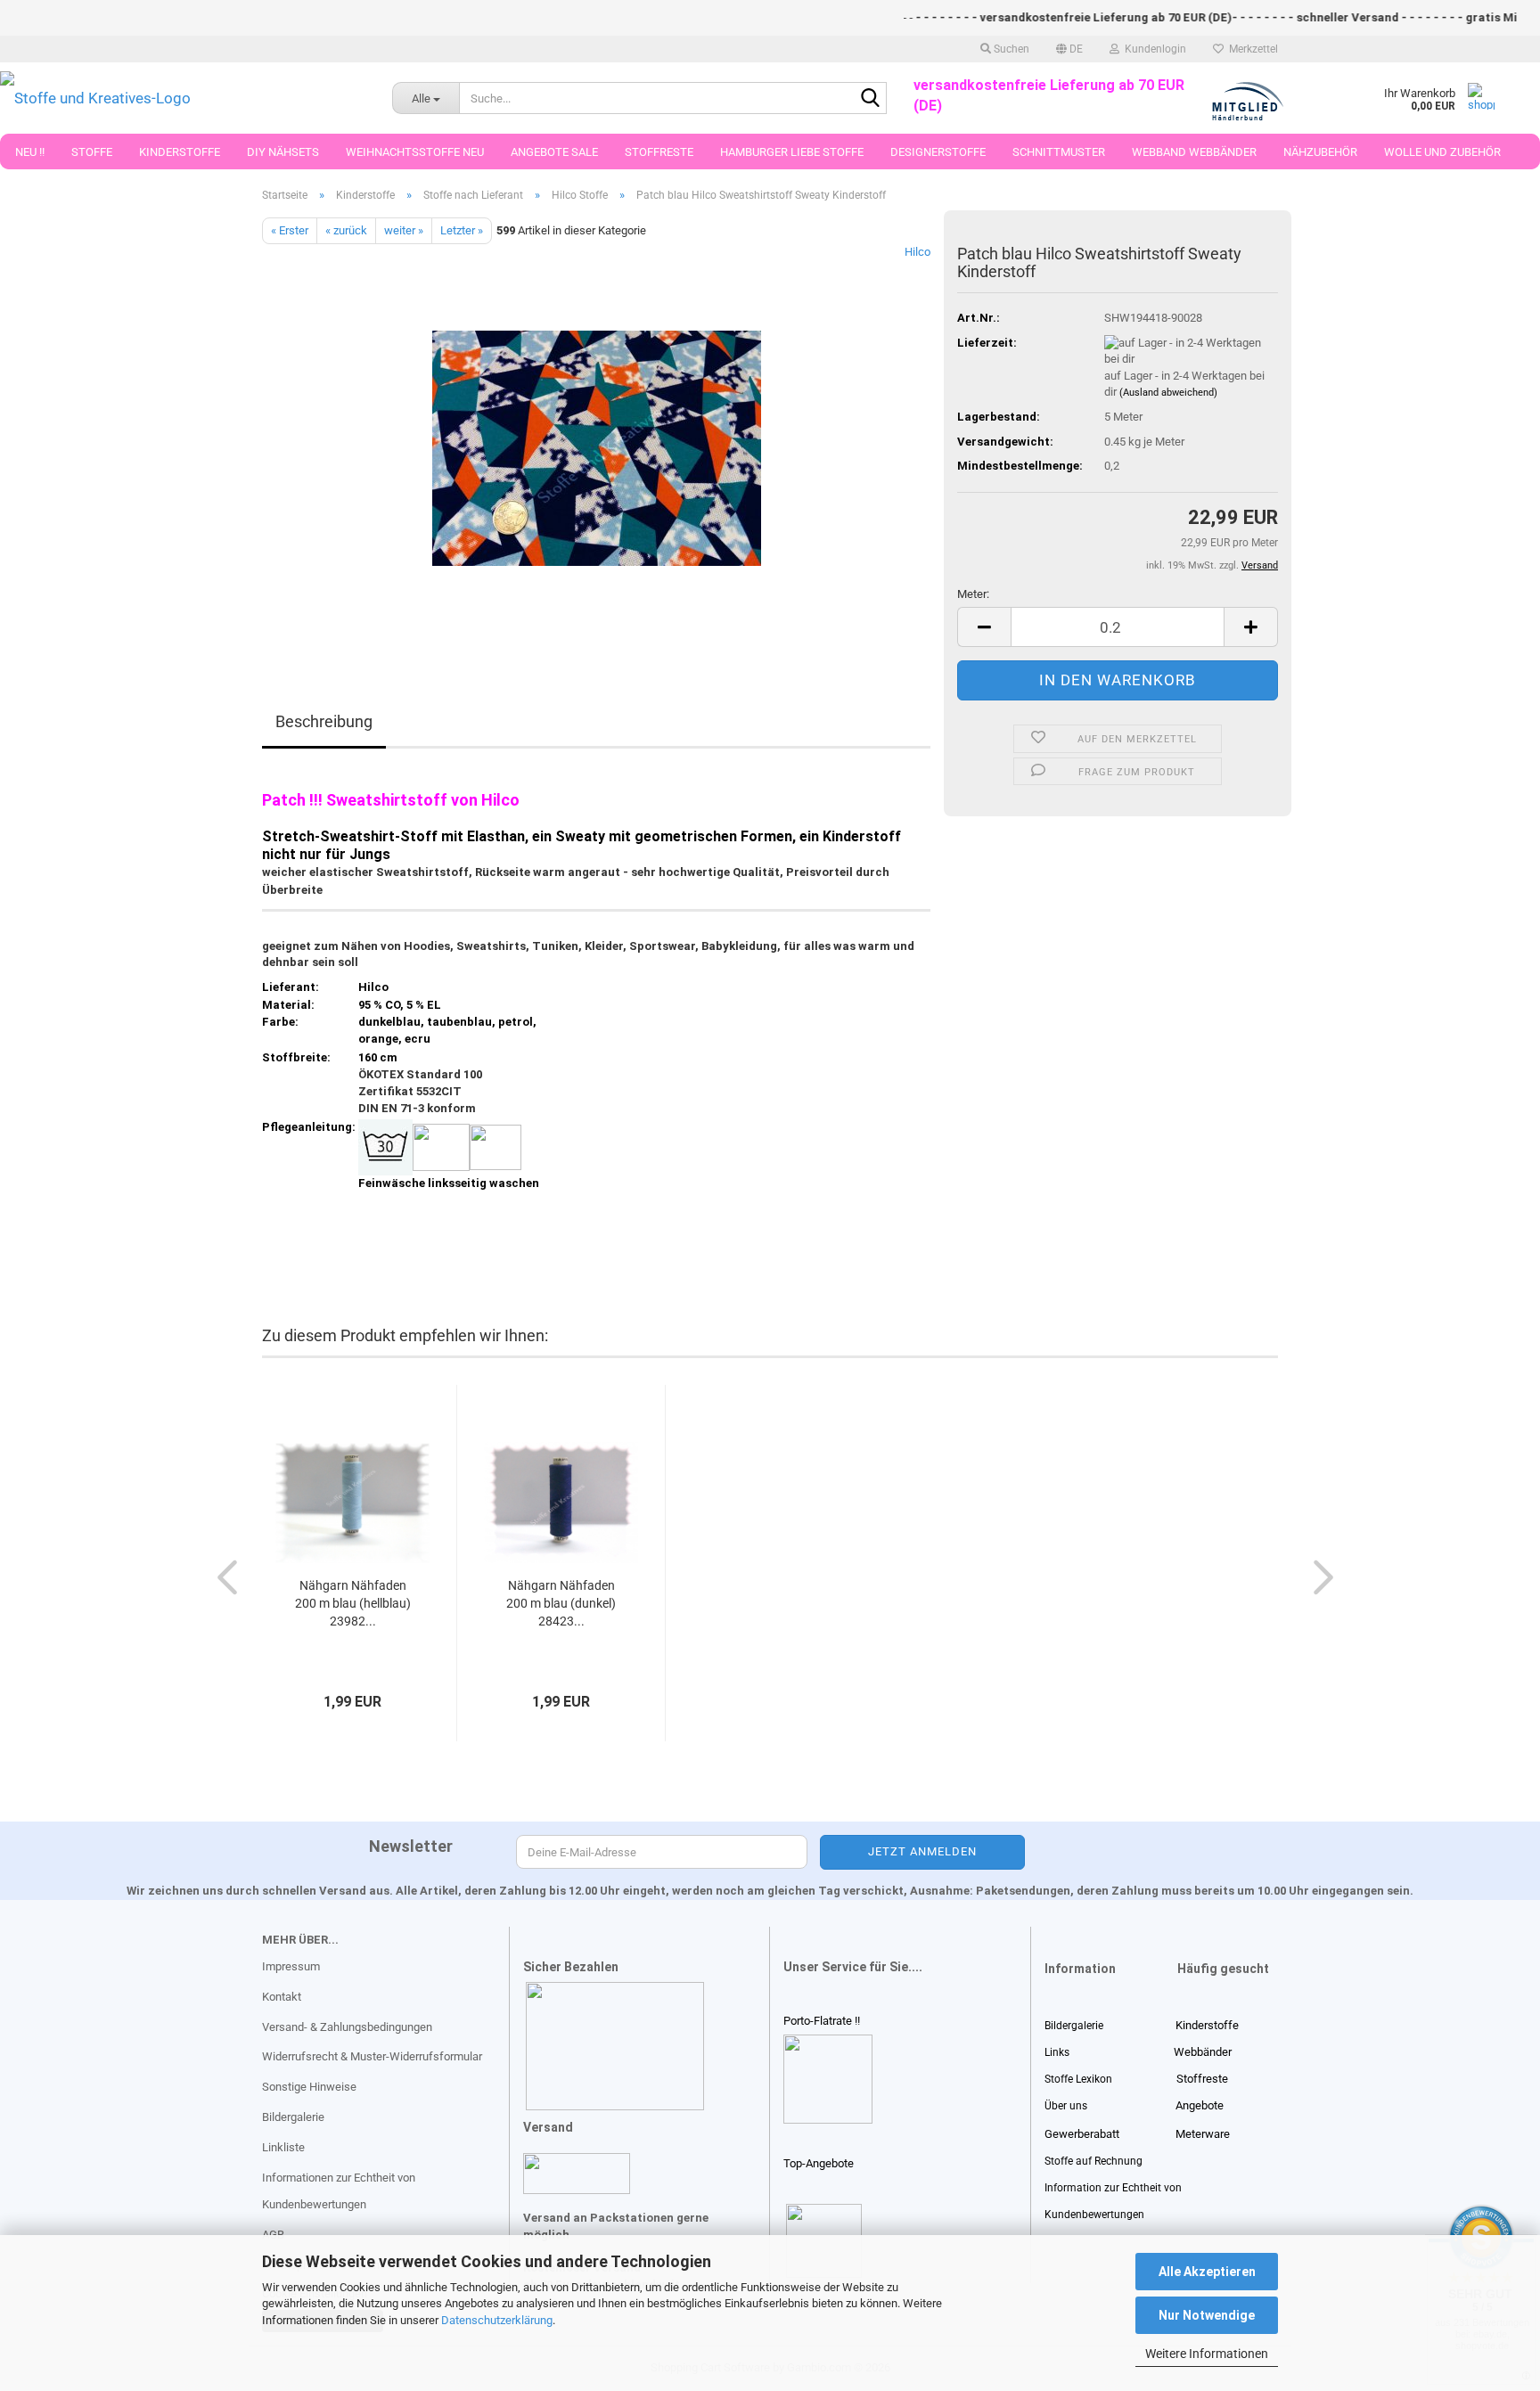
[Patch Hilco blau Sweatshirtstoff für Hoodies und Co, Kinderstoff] (597, 444)
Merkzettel (1251, 49)
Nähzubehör (1320, 152)
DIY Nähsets (283, 152)
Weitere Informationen (1207, 2354)
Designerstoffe (938, 152)
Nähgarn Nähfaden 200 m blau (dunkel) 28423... (561, 1603)
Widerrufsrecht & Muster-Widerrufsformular (372, 2056)
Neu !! (30, 152)
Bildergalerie (293, 2117)
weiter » (404, 230)
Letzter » (462, 230)
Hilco (917, 252)
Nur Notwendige (1207, 2315)
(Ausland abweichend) (1168, 393)
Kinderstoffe (180, 152)
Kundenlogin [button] (1153, 49)
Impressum (291, 1966)
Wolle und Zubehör (1442, 152)
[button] (1069, 49)
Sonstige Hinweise (309, 2087)
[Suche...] (870, 99)
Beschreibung (324, 721)
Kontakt (282, 1997)
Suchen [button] (1010, 49)
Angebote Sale (554, 152)
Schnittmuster (1059, 152)
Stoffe (92, 152)
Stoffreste (659, 152)
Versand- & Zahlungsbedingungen (347, 2027)
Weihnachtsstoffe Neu (415, 152)
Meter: (973, 594)
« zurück (346, 230)
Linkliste (283, 2147)
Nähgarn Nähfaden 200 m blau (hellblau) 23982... (353, 1603)
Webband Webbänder (1194, 152)
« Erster (290, 230)
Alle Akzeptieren (1207, 2272)
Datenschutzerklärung (497, 2320)
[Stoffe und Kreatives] (183, 98)
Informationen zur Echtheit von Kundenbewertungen (339, 2191)
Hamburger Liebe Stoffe (792, 152)
